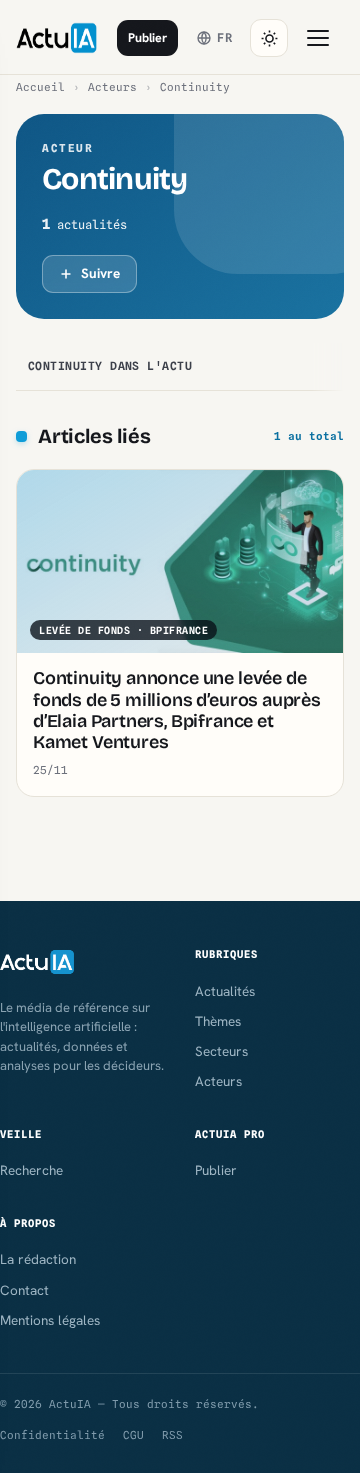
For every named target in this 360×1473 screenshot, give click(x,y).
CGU (133, 1435)
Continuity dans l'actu (110, 366)
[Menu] (318, 38)
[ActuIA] (56, 38)
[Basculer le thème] (269, 38)
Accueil (40, 87)
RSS (172, 1435)
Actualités (225, 991)
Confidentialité (52, 1435)
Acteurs (112, 87)
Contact (24, 1290)
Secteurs (221, 1051)
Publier (147, 37)
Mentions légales (50, 1320)
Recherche (31, 1170)
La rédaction (38, 1259)
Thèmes (218, 1021)
